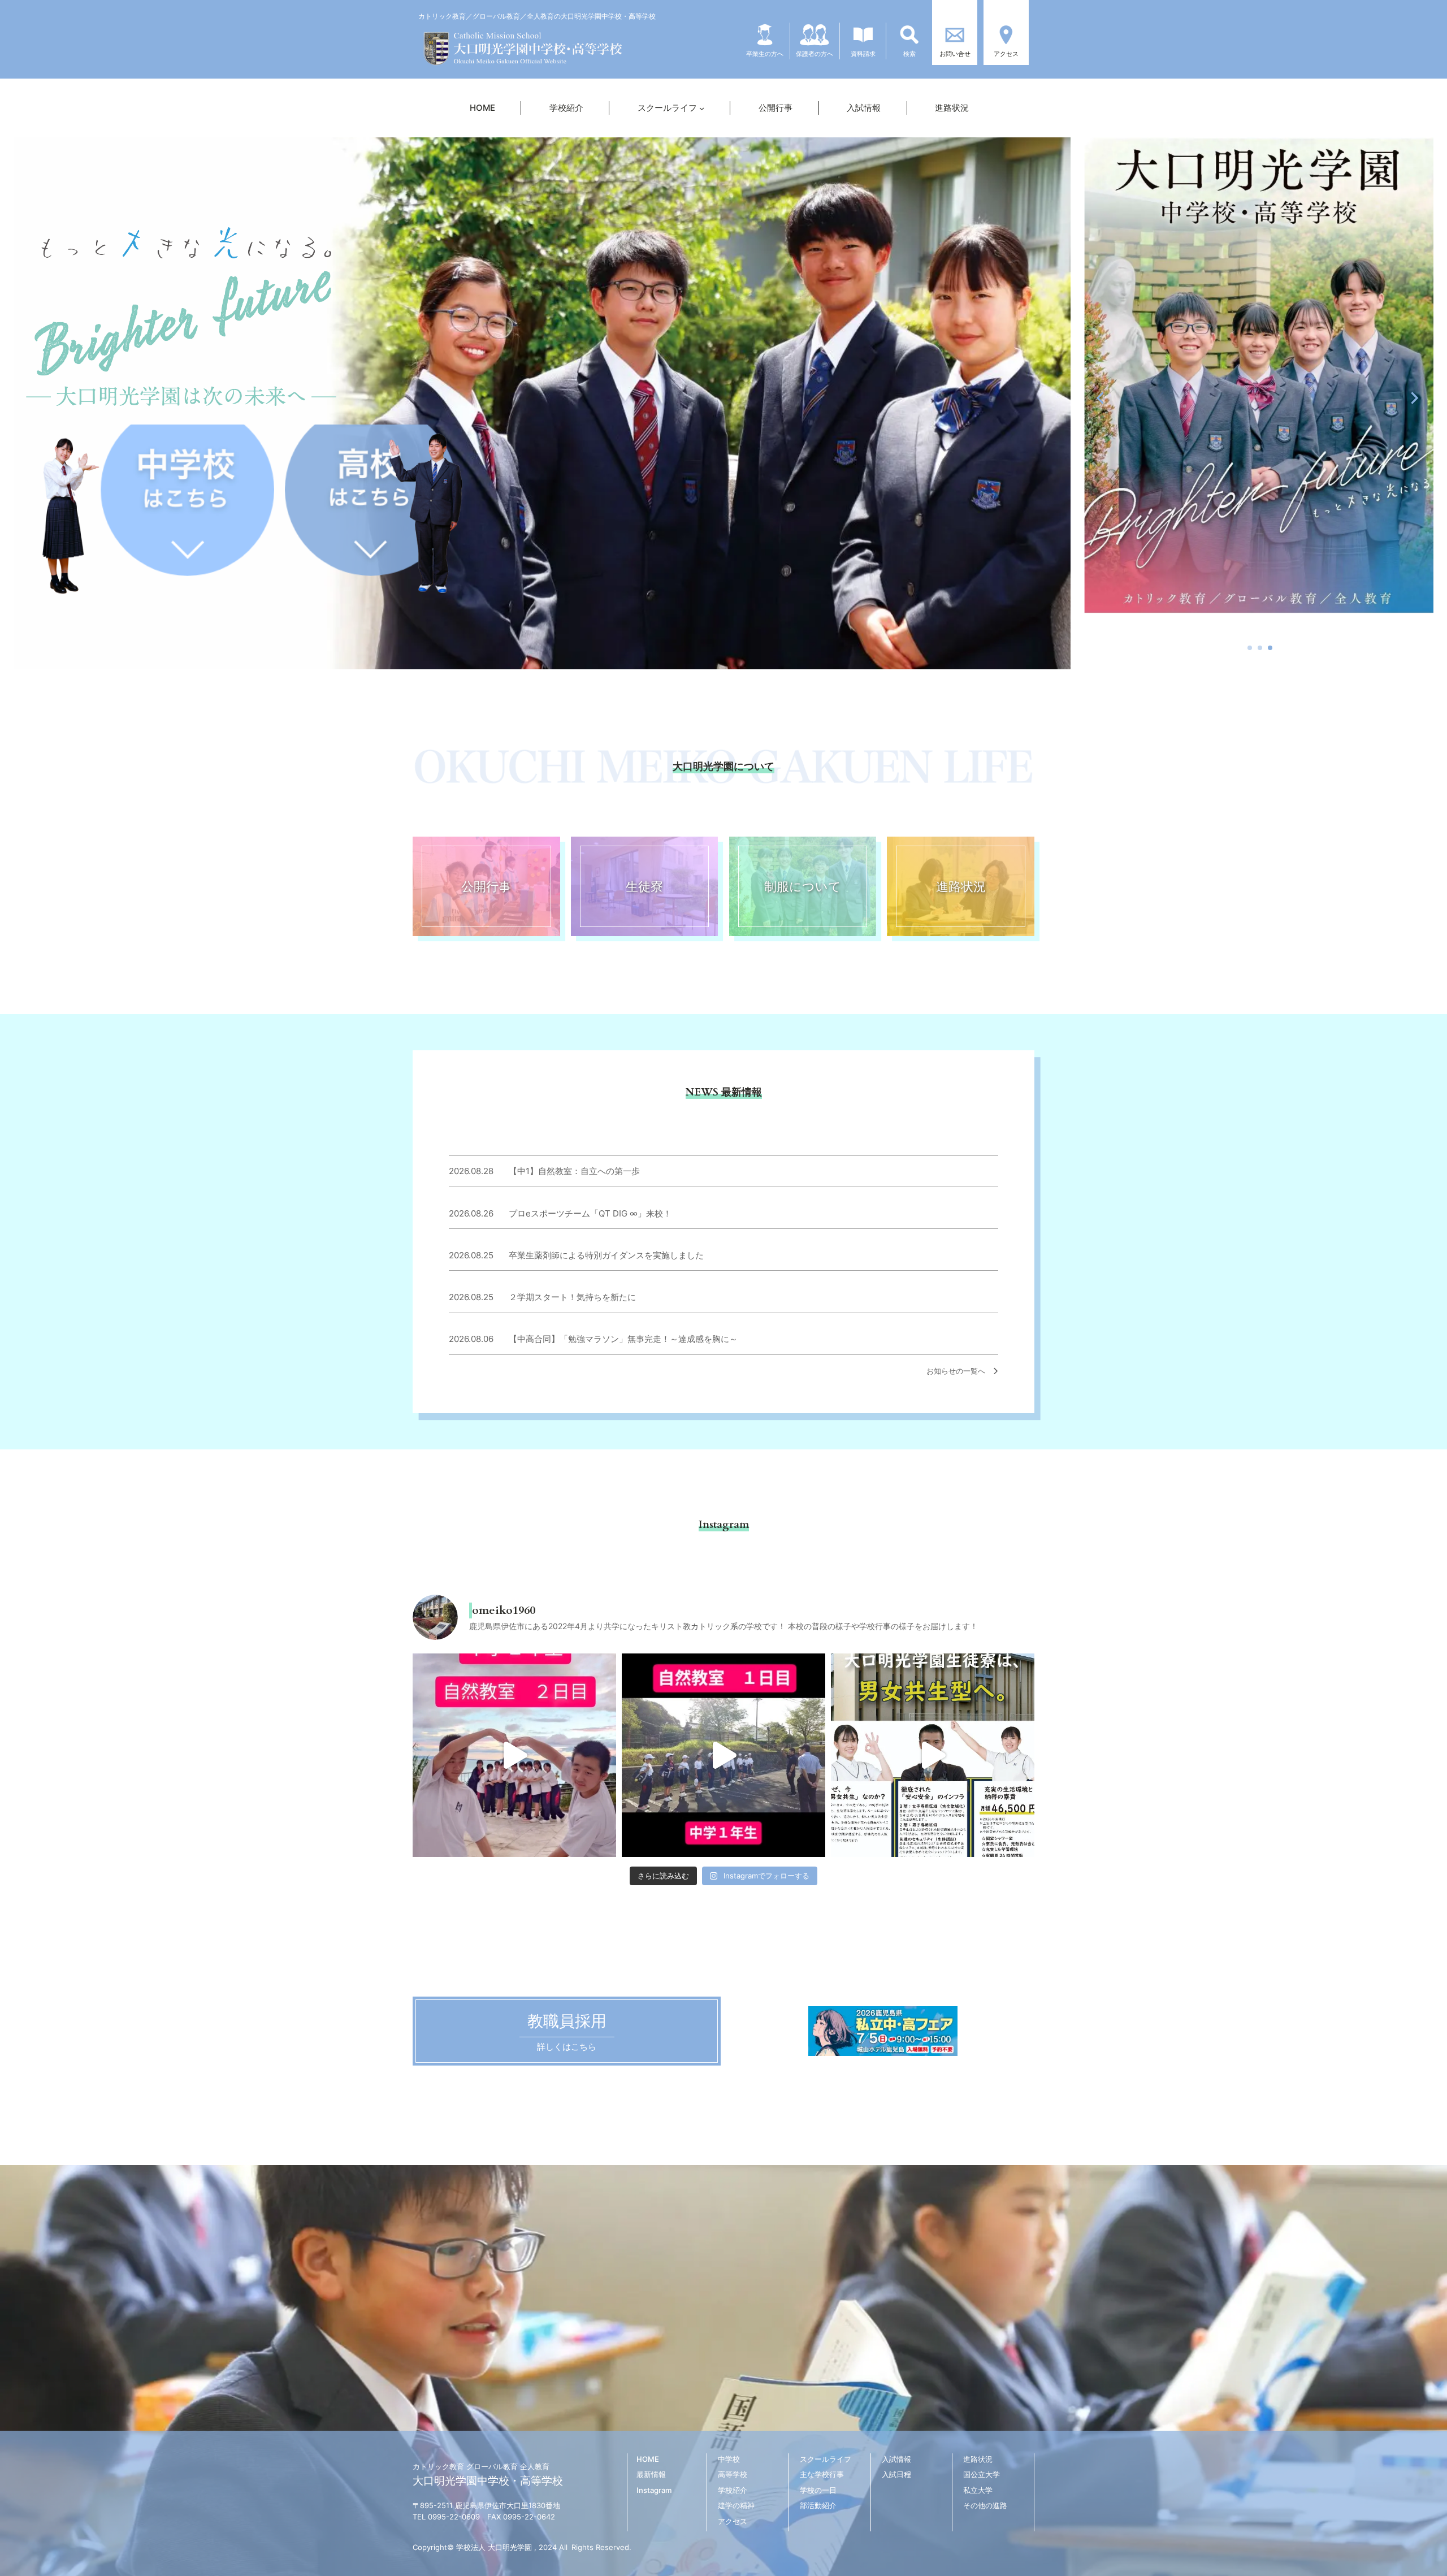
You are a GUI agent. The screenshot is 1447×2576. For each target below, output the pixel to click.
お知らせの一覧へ (959, 1371)
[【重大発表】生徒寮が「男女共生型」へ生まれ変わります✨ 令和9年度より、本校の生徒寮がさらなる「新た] (933, 1755)
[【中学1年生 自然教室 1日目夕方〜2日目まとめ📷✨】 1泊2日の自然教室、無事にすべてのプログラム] (514, 1755)
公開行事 (486, 886)
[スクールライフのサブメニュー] (702, 108)
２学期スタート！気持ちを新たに (572, 1297)
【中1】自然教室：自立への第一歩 (574, 1171)
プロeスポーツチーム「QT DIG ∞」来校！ (590, 1213)
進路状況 (961, 886)
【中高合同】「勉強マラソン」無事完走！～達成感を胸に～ (623, 1339)
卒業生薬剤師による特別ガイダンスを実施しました (606, 1255)
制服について (803, 886)
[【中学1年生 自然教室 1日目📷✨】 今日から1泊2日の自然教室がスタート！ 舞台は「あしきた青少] (723, 1755)
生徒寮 (644, 886)
